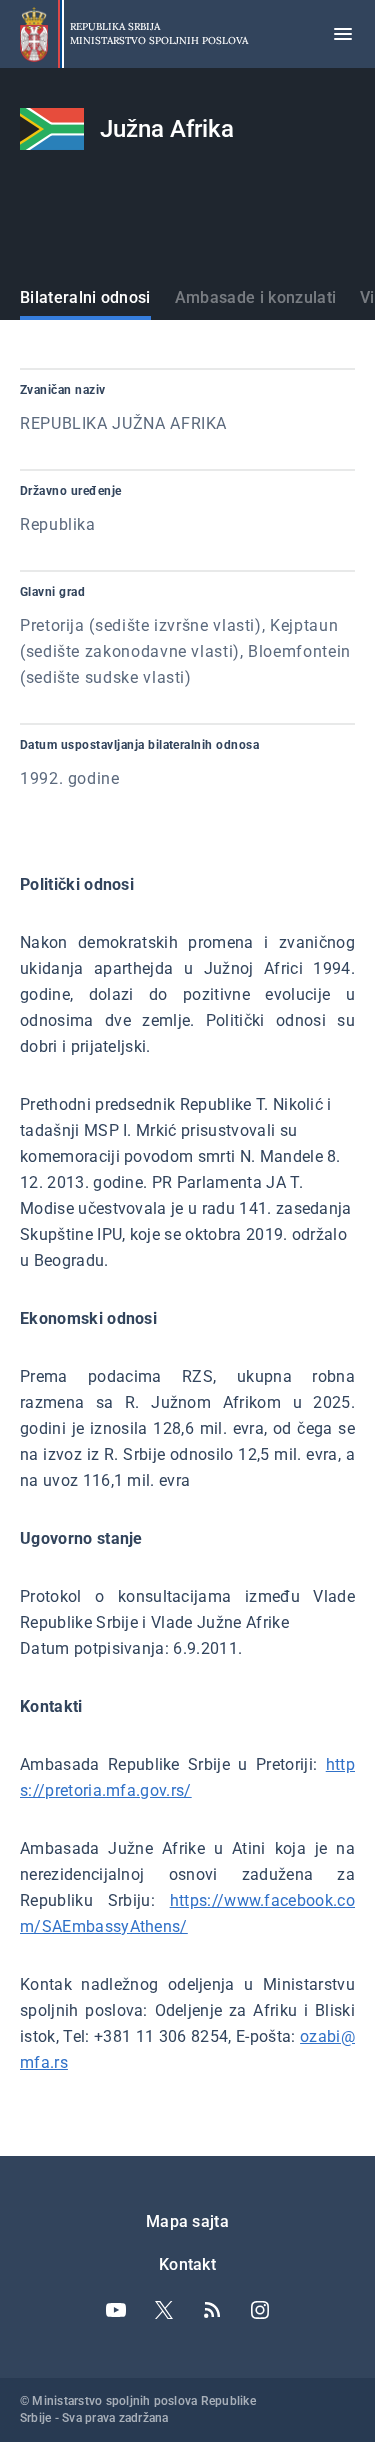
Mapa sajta (187, 2221)
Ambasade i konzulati (255, 297)
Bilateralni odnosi (85, 297)
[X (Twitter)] (164, 2310)
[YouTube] (116, 2310)
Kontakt (187, 2264)
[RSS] (212, 2310)
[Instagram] (260, 2310)
